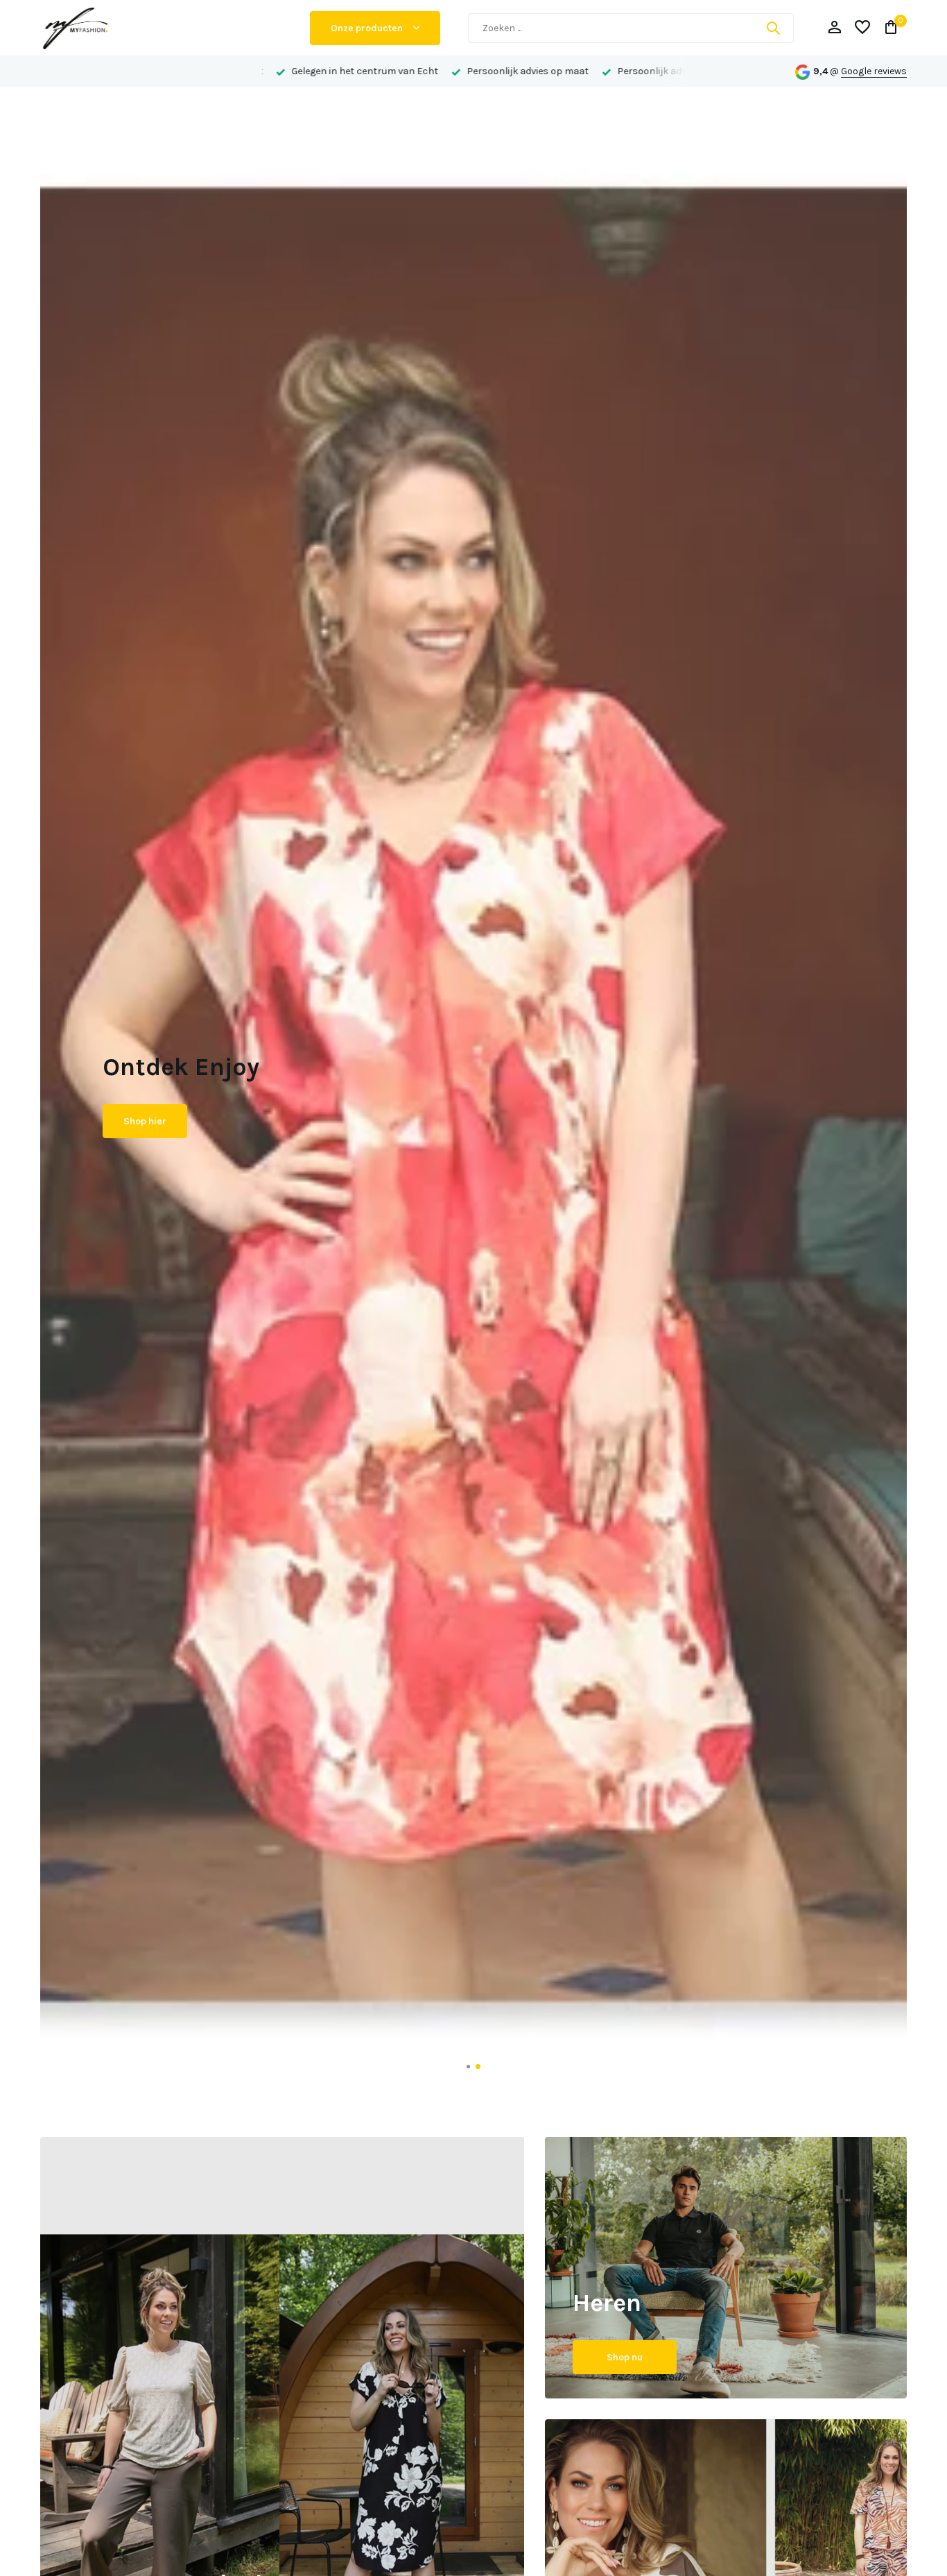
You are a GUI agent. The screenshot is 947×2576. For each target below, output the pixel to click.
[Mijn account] (834, 28)
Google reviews (874, 71)
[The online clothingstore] (162, 28)
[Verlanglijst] (862, 28)
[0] (888, 28)
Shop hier (145, 1133)
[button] (469, 2067)
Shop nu (625, 2357)
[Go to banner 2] (726, 2268)
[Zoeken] (773, 28)
